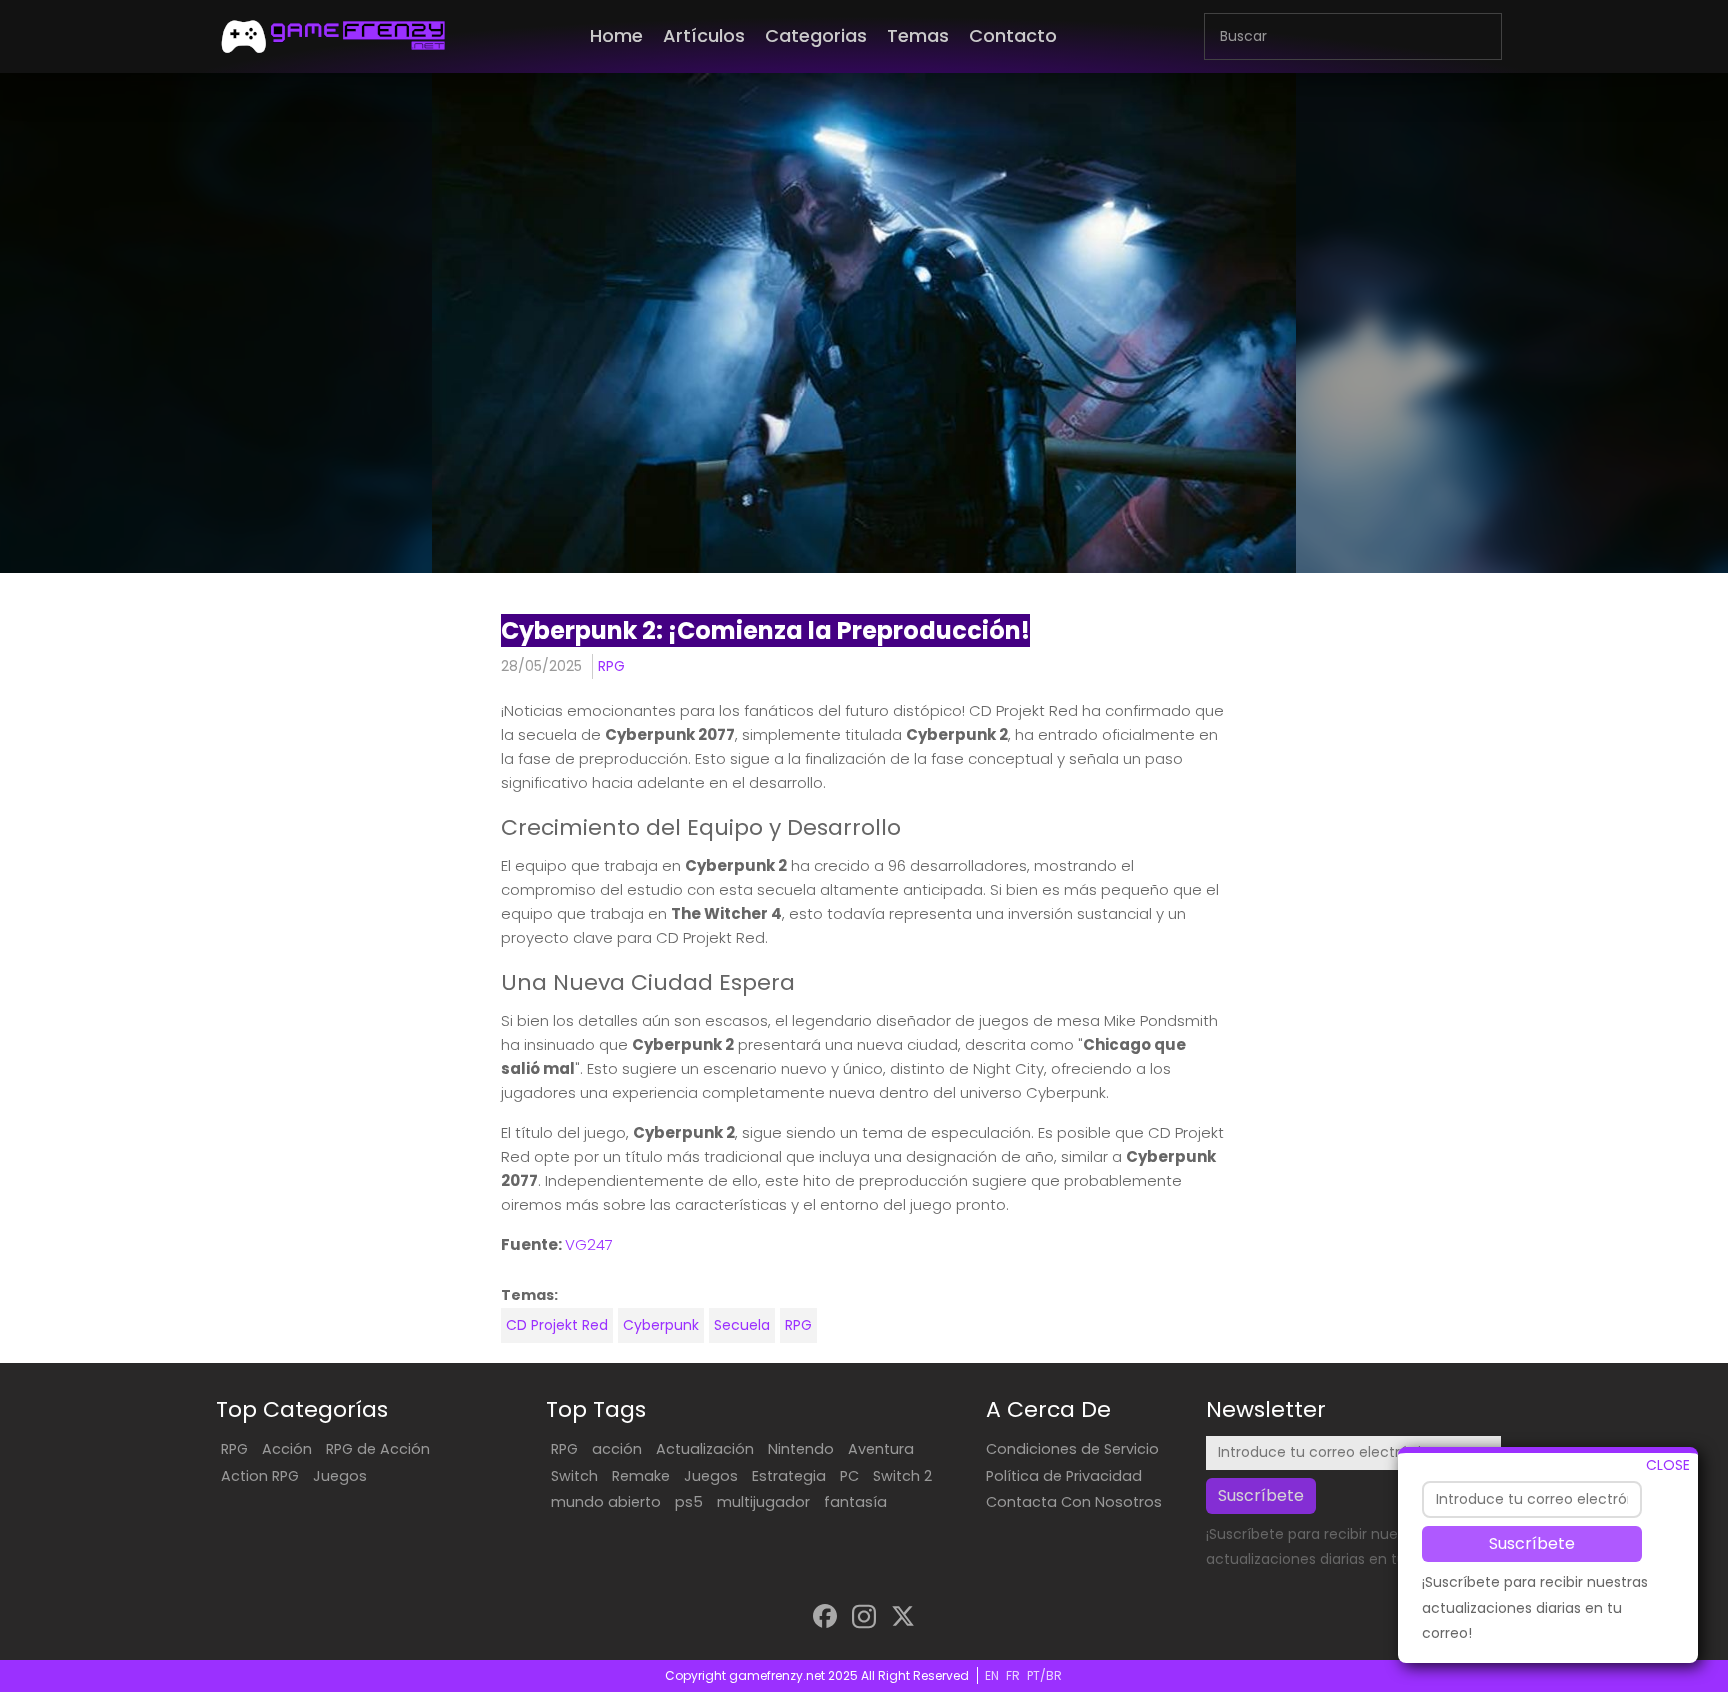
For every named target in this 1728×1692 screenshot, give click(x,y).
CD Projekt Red (557, 1325)
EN (992, 1675)
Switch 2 (902, 1476)
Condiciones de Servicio (1072, 1449)
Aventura (881, 1449)
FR (1013, 1675)
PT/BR (1044, 1675)
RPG (611, 666)
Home (616, 35)
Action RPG (260, 1476)
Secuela (742, 1325)
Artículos (704, 35)
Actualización (705, 1449)
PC (849, 1476)
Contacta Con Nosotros (1074, 1502)
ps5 (689, 1502)
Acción (287, 1449)
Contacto (1013, 35)
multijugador (763, 1502)
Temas (918, 35)
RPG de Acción (378, 1449)
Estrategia (789, 1476)
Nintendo (801, 1449)
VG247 (589, 1244)
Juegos (340, 1476)
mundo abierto (606, 1502)
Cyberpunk (661, 1325)
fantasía (855, 1502)
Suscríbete (1532, 1543)
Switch (574, 1476)
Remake (641, 1476)
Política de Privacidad (1064, 1476)
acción (617, 1449)
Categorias (816, 35)
